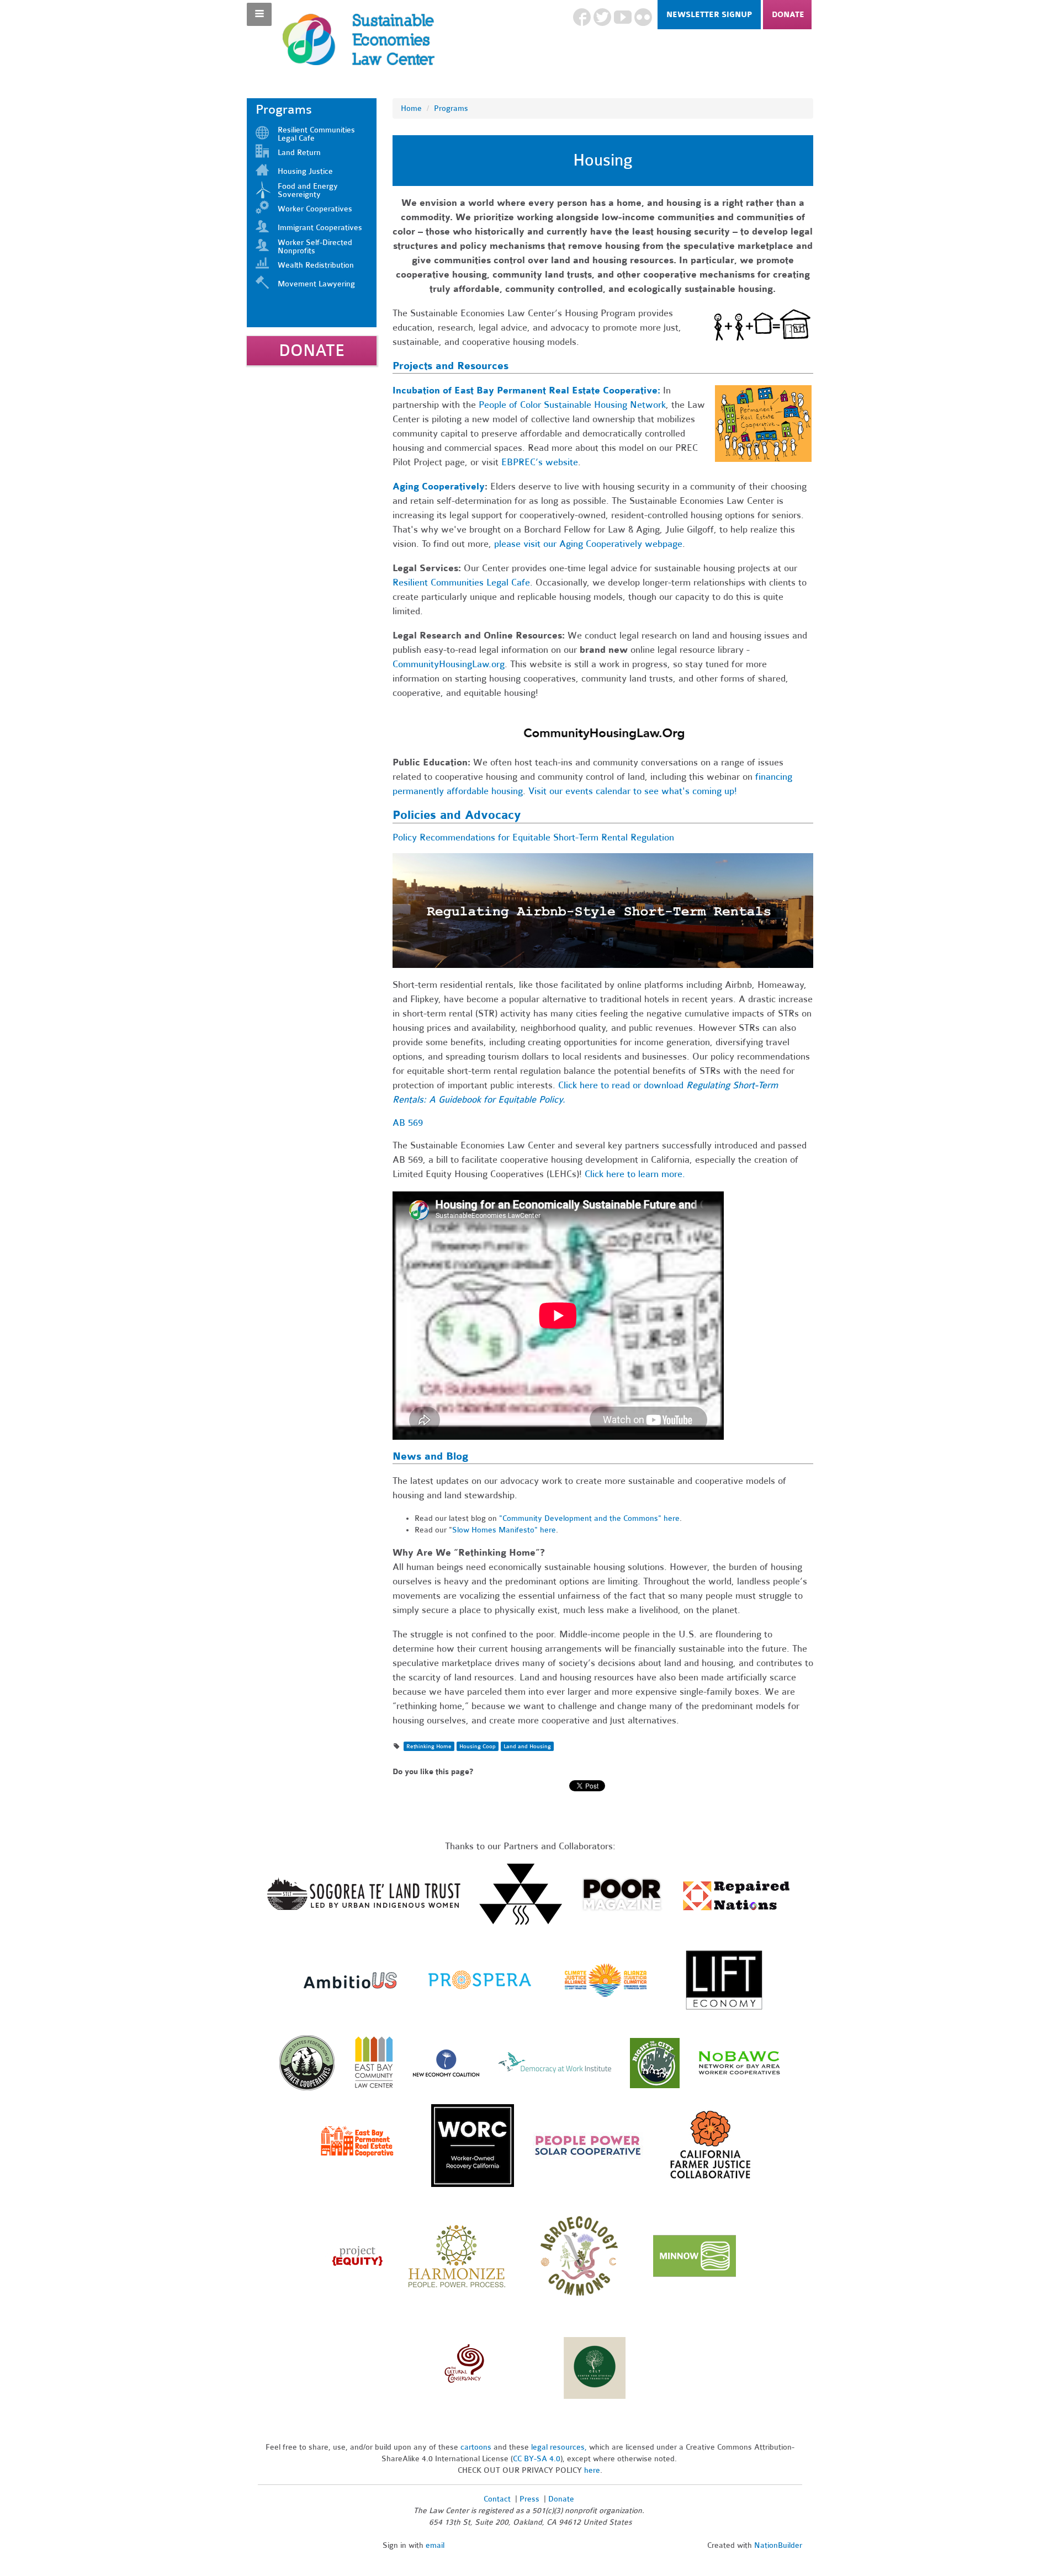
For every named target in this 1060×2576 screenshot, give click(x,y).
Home (411, 108)
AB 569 (408, 1123)
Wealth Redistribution (316, 265)
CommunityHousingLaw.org (449, 664)
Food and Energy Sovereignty (308, 190)
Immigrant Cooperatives (320, 228)
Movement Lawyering (316, 284)
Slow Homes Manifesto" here (504, 1530)
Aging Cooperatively (439, 486)
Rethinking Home (429, 1746)
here (592, 2470)
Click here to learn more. (635, 1174)
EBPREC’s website (540, 462)
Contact (497, 2499)
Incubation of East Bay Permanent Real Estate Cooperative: (526, 390)
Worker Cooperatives (315, 209)
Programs (451, 108)
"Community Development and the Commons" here (589, 1518)
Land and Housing (527, 1746)
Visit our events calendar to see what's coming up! (633, 791)
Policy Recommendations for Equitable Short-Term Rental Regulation (533, 837)
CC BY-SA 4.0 (537, 2459)
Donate (788, 15)
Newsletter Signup (709, 15)
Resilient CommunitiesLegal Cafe (316, 134)
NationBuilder (778, 2545)
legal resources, (560, 2447)
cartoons (476, 2447)
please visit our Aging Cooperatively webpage (588, 544)
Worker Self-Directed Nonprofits (315, 247)
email (435, 2545)
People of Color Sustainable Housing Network (572, 405)
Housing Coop (478, 1746)
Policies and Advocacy (457, 815)
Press (531, 2499)
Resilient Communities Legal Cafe (461, 582)
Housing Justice (305, 171)
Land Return (299, 153)
